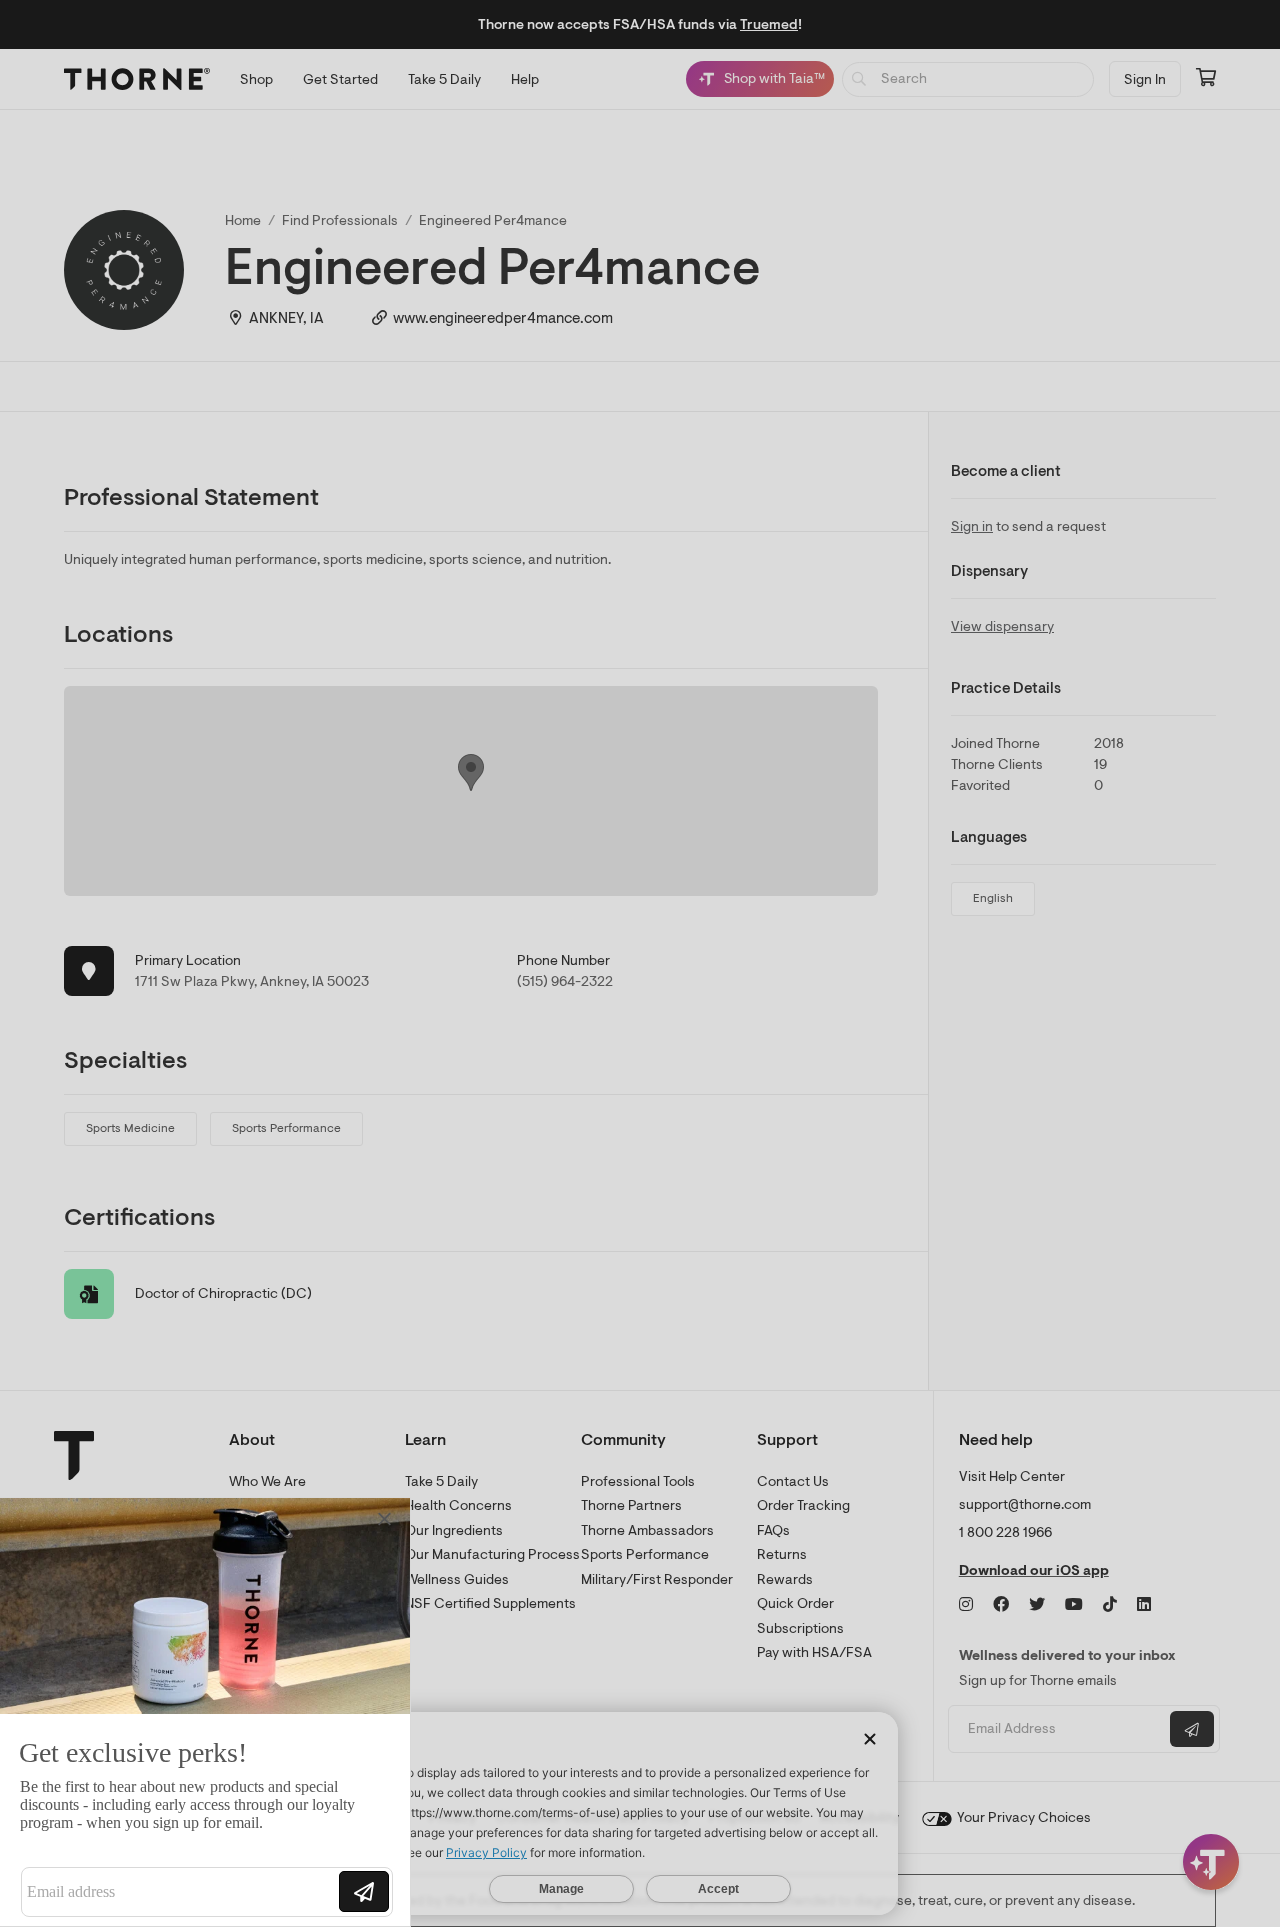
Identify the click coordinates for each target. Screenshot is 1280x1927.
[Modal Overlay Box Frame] (206, 1712)
